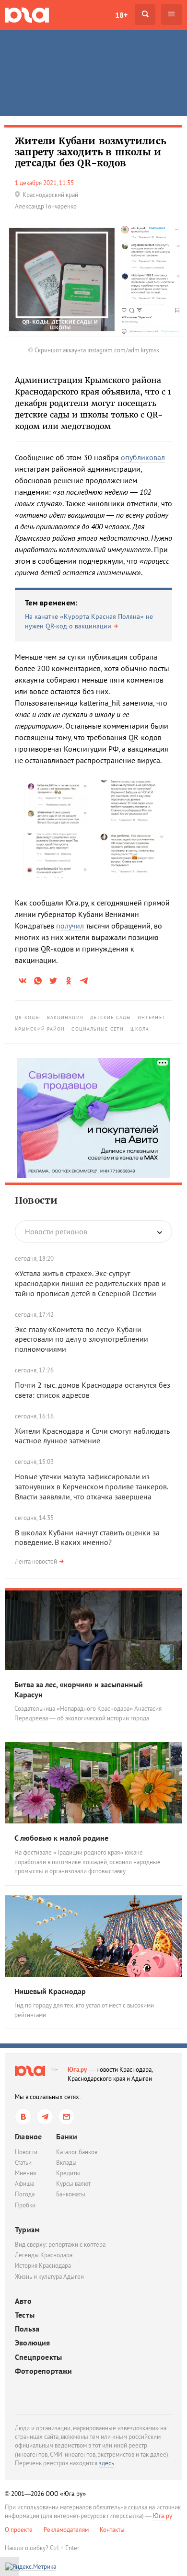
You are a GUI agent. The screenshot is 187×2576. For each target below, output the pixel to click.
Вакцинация (65, 1017)
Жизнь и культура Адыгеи (49, 2277)
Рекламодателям (66, 2530)
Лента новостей (36, 1561)
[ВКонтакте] (23, 2117)
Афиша (24, 2184)
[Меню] (171, 15)
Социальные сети (98, 1029)
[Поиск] (145, 15)
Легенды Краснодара (44, 2255)
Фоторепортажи (44, 2371)
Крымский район (40, 1029)
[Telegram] (45, 2117)
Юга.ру (77, 2070)
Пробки (25, 2205)
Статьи (23, 2163)
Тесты (25, 2315)
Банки (67, 2136)
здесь (106, 2463)
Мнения (25, 2173)
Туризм (27, 2229)
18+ (121, 15)
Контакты (112, 2530)
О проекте (19, 2530)
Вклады (66, 2163)
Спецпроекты (38, 2357)
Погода (25, 2194)
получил (70, 926)
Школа (140, 1029)
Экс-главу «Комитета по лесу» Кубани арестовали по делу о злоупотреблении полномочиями (82, 1339)
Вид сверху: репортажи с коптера (60, 2245)
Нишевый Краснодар (50, 1991)
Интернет (152, 1017)
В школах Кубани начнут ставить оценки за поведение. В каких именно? (87, 1537)
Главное (28, 2136)
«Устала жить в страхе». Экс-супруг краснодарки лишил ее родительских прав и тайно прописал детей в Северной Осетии (90, 1283)
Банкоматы (71, 2194)
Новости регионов (56, 1231)
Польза (27, 2329)
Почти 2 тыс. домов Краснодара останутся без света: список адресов (93, 1390)
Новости (36, 1200)
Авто (23, 2301)
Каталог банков (77, 2152)
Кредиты (68, 2173)
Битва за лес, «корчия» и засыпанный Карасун (79, 1689)
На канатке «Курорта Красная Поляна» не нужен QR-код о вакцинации (89, 621)
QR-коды (28, 1017)
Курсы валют (73, 2184)
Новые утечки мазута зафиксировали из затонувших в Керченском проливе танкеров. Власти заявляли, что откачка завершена (91, 1486)
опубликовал (143, 457)
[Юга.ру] (27, 15)
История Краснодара (43, 2266)
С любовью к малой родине (61, 1838)
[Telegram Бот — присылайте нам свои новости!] (66, 2117)
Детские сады (111, 1017)
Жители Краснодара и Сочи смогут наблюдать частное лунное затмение (92, 1436)
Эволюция (33, 2343)
